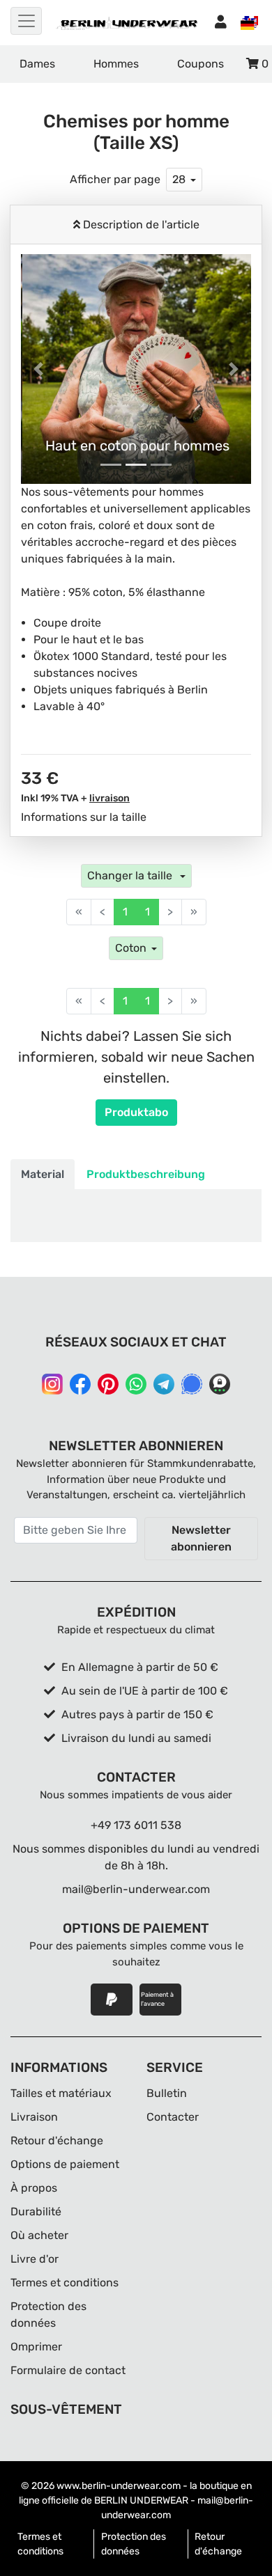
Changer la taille (131, 875)
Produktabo (136, 1112)
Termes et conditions (65, 2283)
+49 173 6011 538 (136, 1825)
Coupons (201, 64)
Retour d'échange (57, 2141)
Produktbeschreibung (146, 1174)
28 (179, 179)
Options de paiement (65, 2164)
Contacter (173, 2117)
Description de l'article (140, 225)
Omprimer (36, 2347)
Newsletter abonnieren (201, 1538)
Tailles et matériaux (61, 2093)
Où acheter (39, 2235)
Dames (37, 64)
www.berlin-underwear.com (119, 2486)
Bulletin (167, 2093)
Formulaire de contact (68, 2370)
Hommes (116, 64)
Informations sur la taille (84, 817)
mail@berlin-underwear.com (136, 1889)
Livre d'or (35, 2259)
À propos (34, 2188)
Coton (131, 948)
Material (43, 1174)
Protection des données (134, 2544)
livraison (109, 798)
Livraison (34, 2117)
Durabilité (36, 2212)
